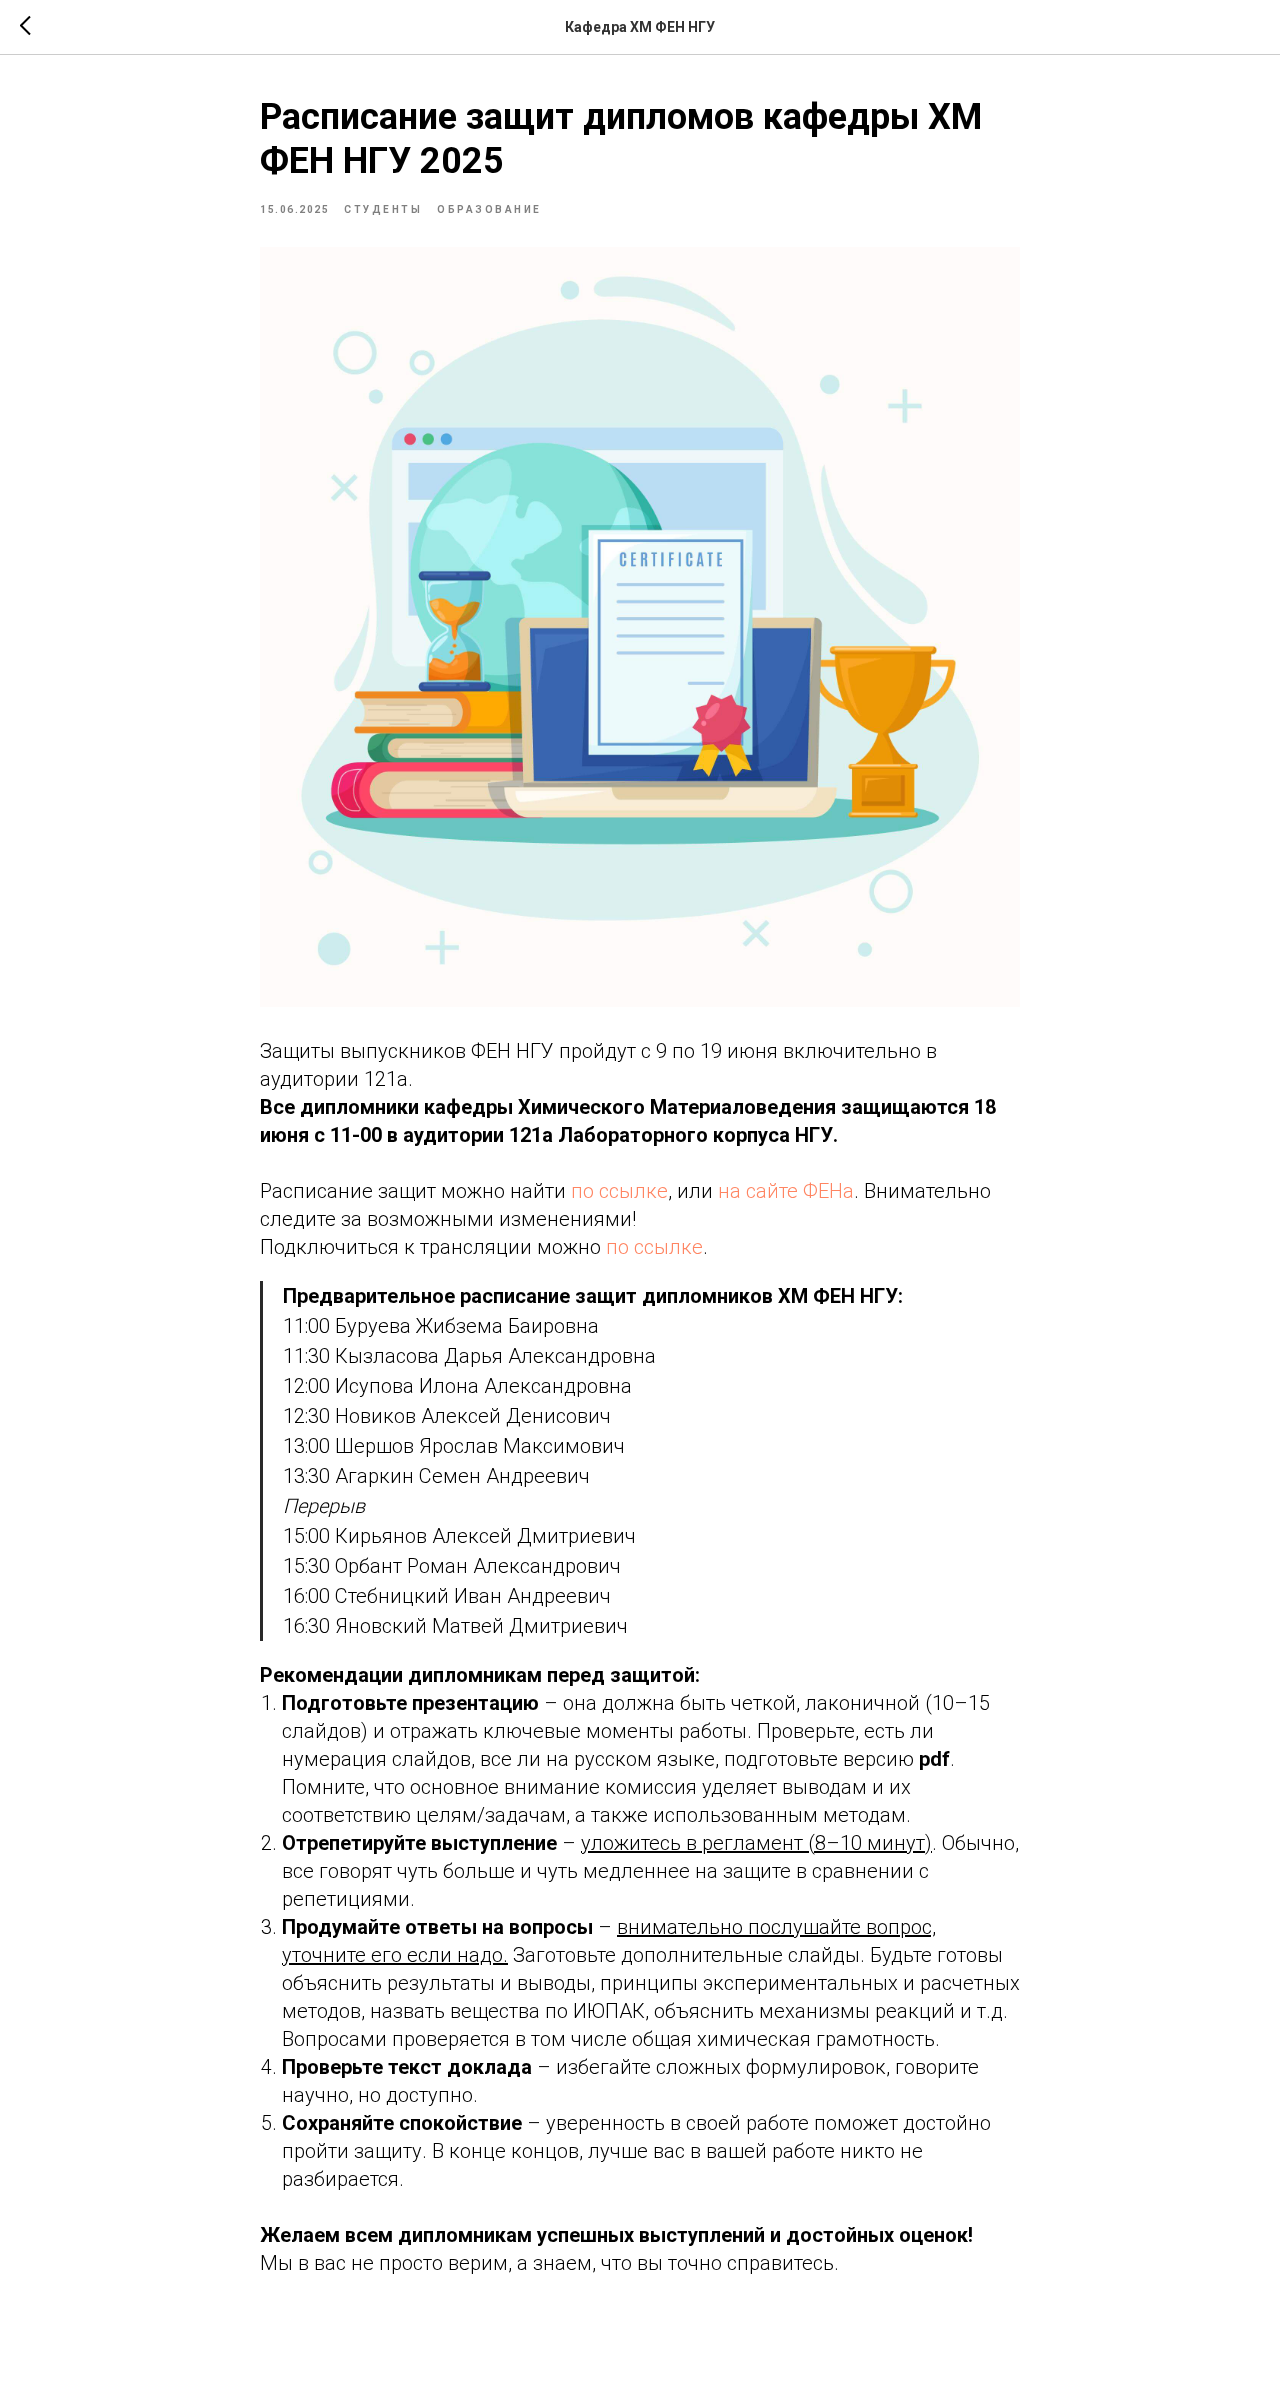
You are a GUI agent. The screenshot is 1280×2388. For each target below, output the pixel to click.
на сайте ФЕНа (786, 1191)
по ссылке (619, 1191)
